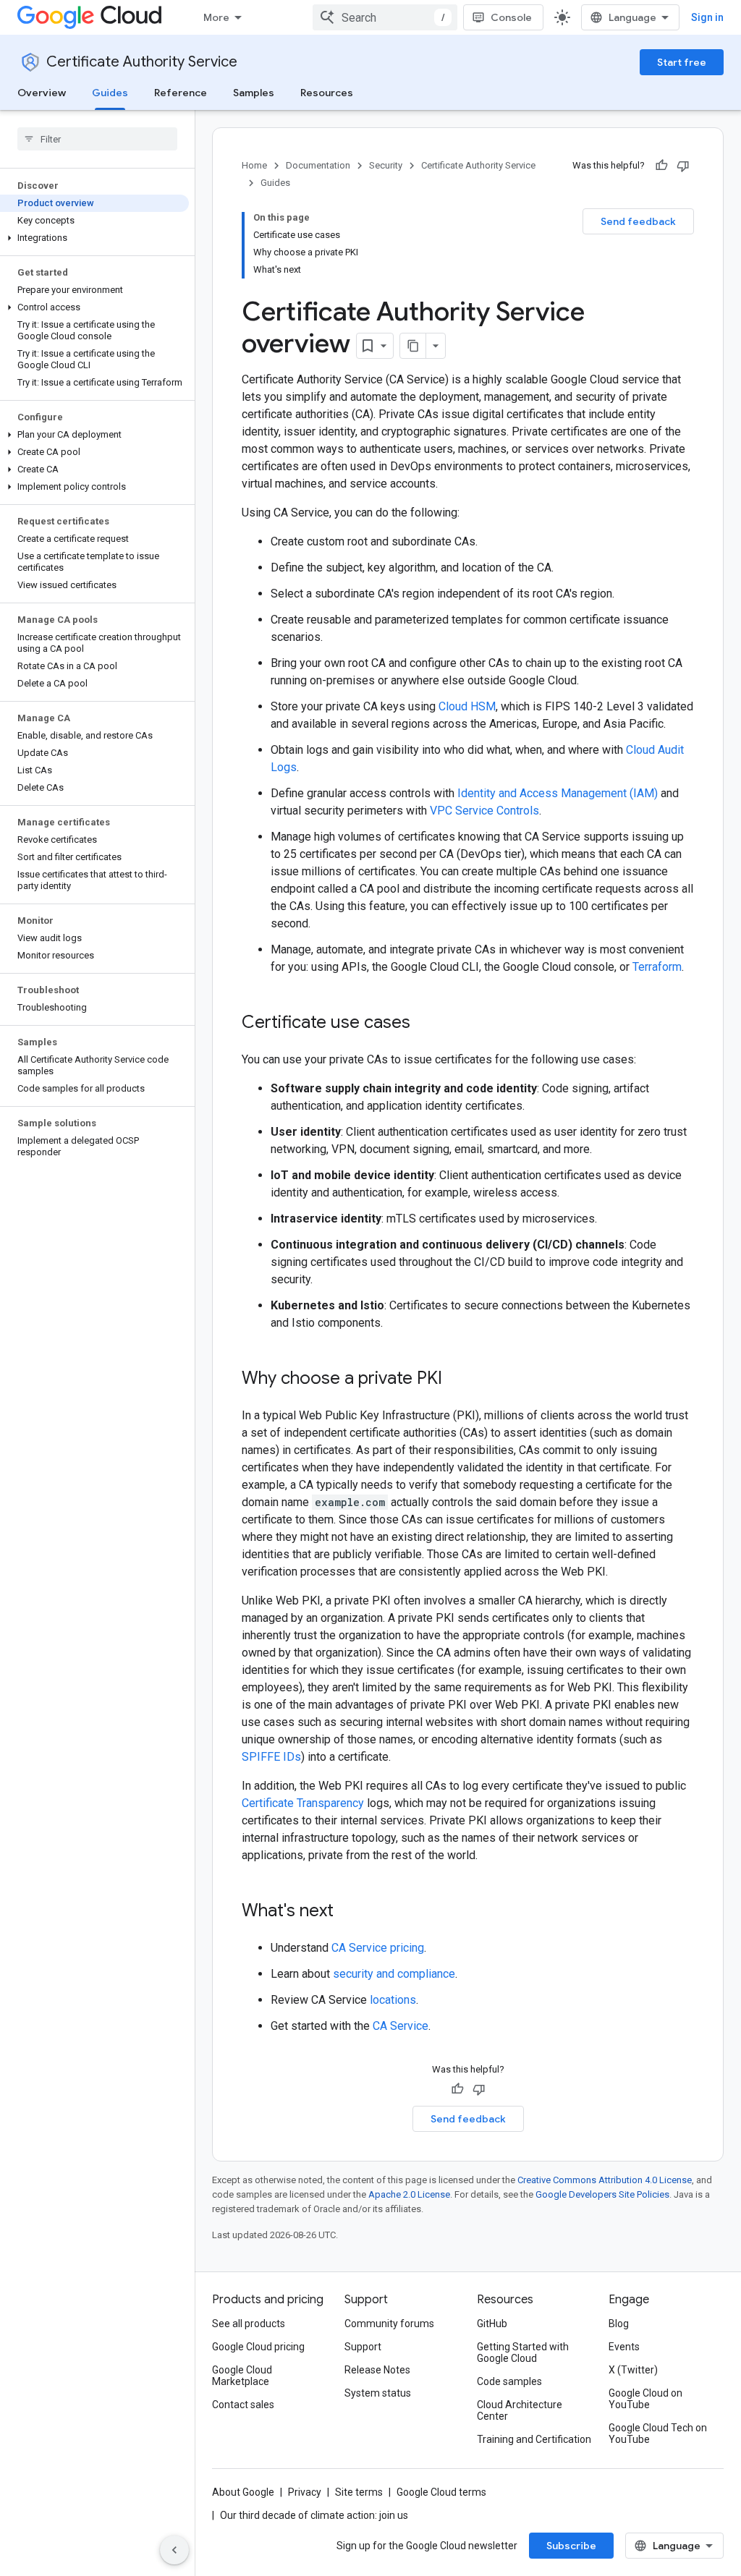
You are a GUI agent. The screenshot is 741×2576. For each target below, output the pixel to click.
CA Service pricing (378, 1948)
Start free (682, 62)
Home (254, 165)
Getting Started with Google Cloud (523, 2352)
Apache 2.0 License (409, 2194)
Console (511, 17)
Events (624, 2347)
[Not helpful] (683, 166)
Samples (254, 93)
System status (378, 2393)
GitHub (492, 2324)
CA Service (401, 2026)
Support (363, 2347)
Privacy (305, 2492)
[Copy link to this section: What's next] (348, 1912)
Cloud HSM (467, 706)
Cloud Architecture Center (520, 2410)
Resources (327, 93)
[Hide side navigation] (174, 2550)
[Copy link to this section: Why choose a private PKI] (457, 1380)
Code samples (509, 2381)
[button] (94, 238)
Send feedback (638, 221)
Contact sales (243, 2405)
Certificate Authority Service (142, 62)
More (216, 17)
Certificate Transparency (303, 1803)
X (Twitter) (633, 2370)
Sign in (707, 17)
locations (393, 2000)
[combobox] (385, 17)
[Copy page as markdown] (413, 346)
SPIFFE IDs (271, 1757)
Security (386, 165)
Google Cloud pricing (258, 2347)
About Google (243, 2492)
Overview (42, 93)
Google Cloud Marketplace (242, 2376)
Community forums (389, 2324)
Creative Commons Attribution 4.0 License (605, 2180)
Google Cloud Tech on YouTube (658, 2433)
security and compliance (394, 1974)
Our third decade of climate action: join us (314, 2515)
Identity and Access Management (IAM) (558, 793)
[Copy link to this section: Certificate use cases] (425, 1024)
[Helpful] (661, 166)
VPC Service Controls (484, 811)
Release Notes (377, 2370)
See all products (249, 2324)
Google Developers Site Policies (602, 2194)
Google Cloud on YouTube (645, 2399)
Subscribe (571, 2546)
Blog (619, 2324)
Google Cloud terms (441, 2492)
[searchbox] (97, 139)
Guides (110, 93)
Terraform (657, 967)
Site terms (359, 2492)
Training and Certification (534, 2439)
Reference (181, 93)
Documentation (318, 165)
